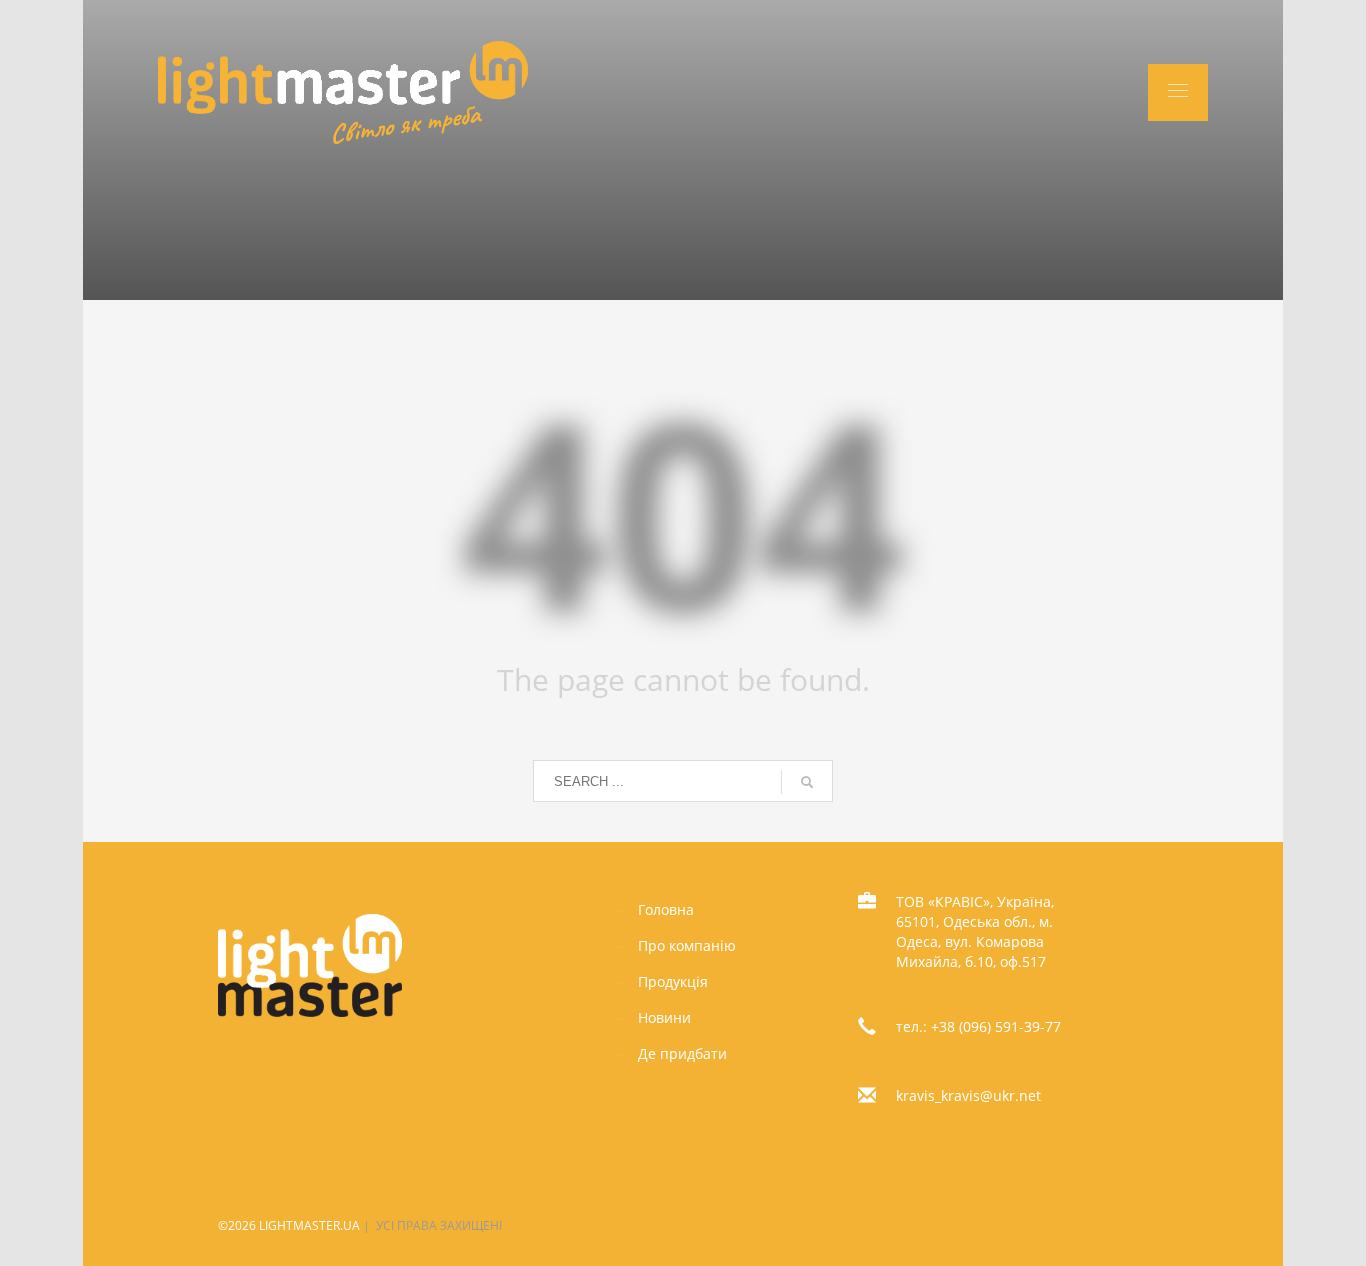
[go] (807, 782)
